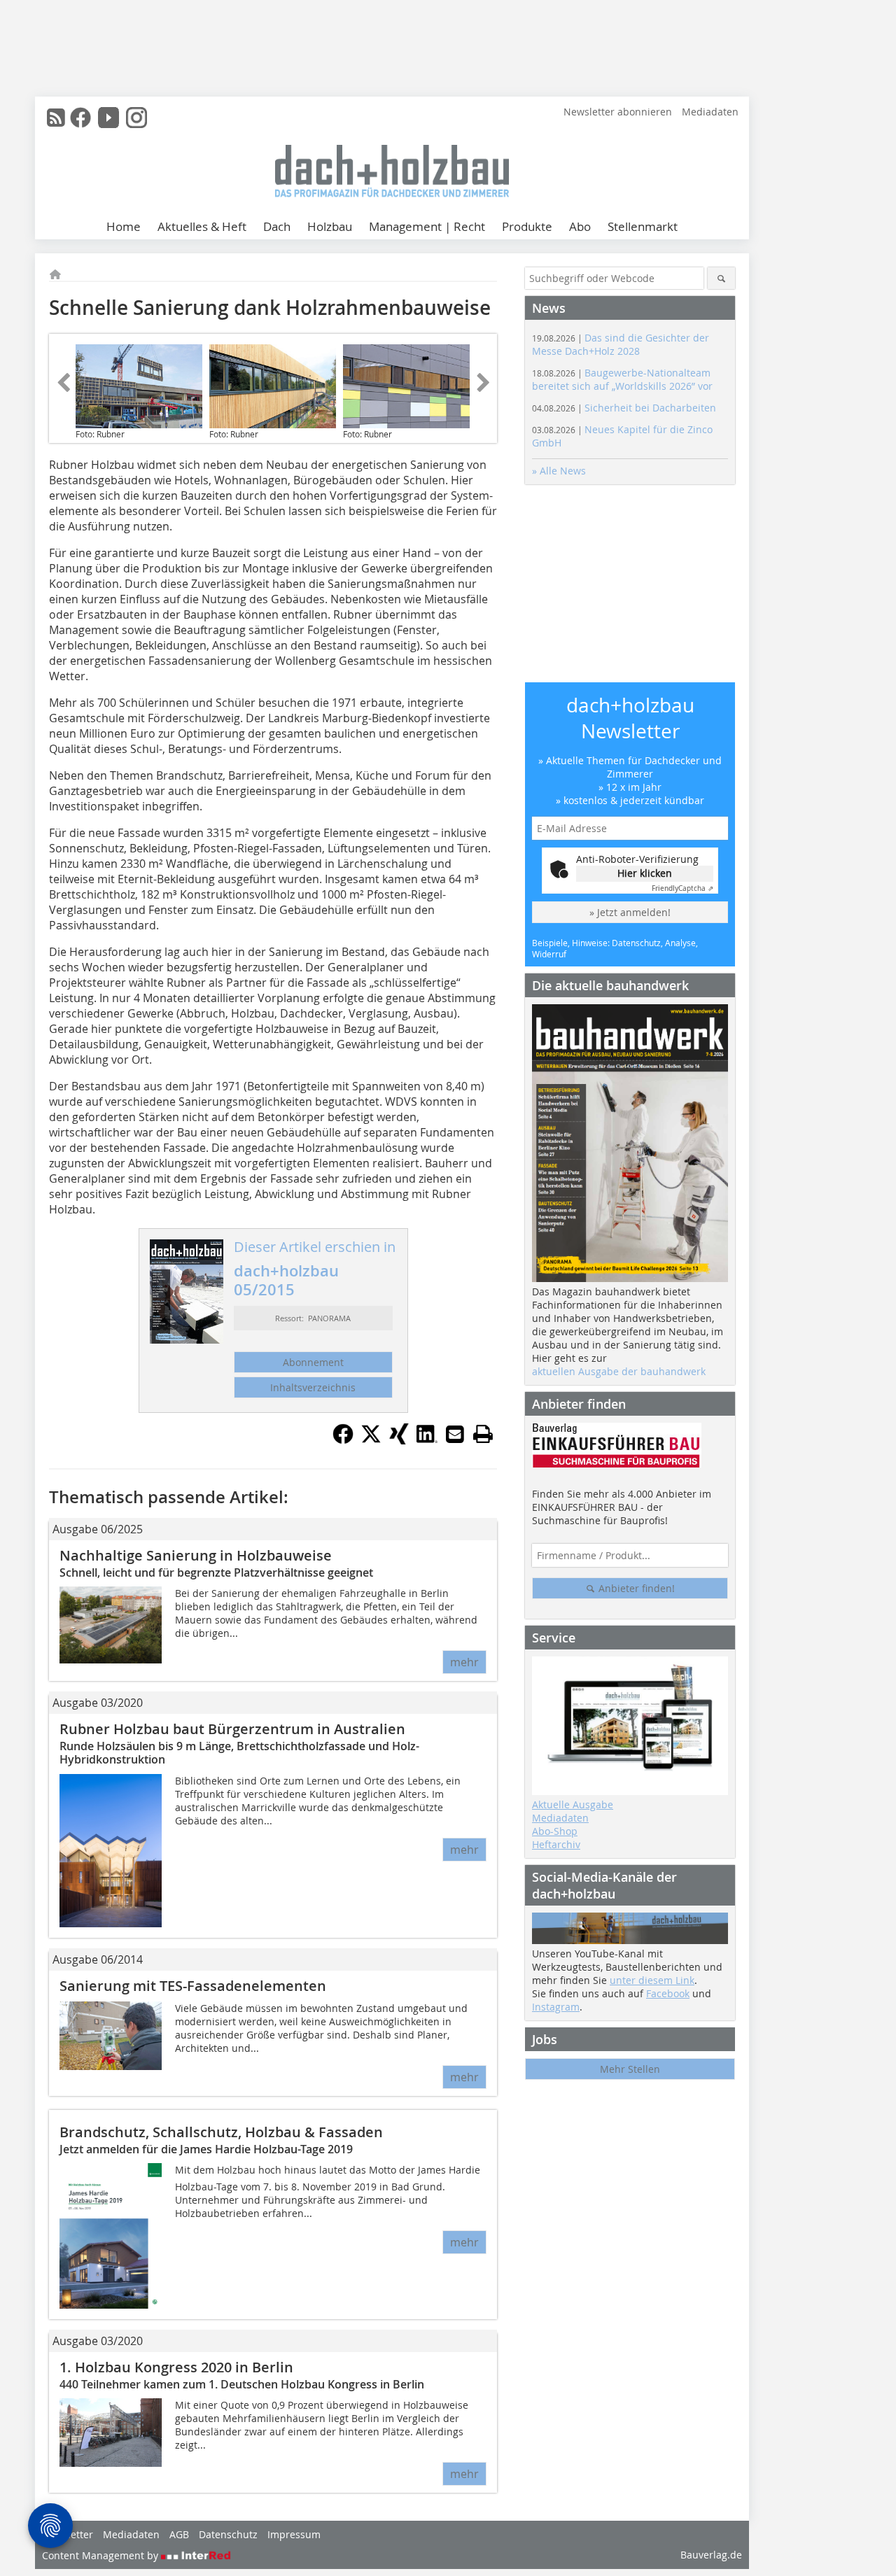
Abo (580, 226)
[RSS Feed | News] (56, 118)
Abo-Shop (555, 1831)
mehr (464, 1662)
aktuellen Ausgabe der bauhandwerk (619, 1371)
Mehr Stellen (630, 2069)
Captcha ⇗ (682, 888)
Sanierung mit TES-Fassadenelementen (193, 1986)
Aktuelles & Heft (202, 226)
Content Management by (101, 2555)
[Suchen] (721, 278)
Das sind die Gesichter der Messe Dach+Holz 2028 (621, 344)
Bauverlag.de (711, 2555)
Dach (277, 226)
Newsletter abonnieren (618, 112)
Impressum (294, 2534)
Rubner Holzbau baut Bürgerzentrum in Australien (232, 1729)
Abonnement (313, 1362)
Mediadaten (710, 112)
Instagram (556, 2007)
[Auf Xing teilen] (399, 1440)
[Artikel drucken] (483, 1434)
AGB (179, 2534)
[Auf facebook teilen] (343, 1440)
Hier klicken (645, 873)
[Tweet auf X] (371, 1440)
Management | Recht (427, 226)
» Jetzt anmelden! (630, 912)
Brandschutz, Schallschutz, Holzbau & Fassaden (221, 2132)
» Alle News (559, 471)
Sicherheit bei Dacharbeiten (624, 408)
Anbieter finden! (635, 1588)
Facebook (668, 1993)
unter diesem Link (652, 1980)
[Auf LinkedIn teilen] (427, 1440)
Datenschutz (228, 2534)
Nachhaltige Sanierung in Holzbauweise (196, 1555)
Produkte (527, 226)
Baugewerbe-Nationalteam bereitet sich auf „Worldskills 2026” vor (622, 379)
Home (124, 226)
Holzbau (330, 226)
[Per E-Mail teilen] (455, 1434)
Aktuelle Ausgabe (573, 1804)
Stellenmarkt (643, 226)
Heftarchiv (556, 1844)
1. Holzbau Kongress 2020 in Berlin (176, 2367)
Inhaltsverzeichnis (313, 1387)
